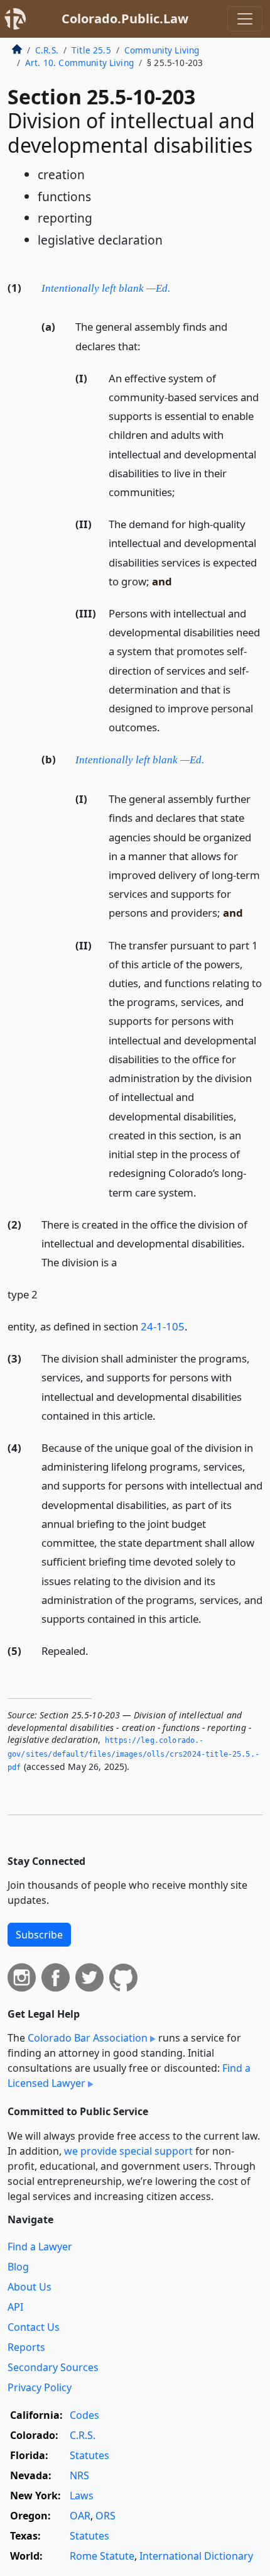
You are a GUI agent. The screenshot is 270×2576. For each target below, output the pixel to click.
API (15, 2307)
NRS (79, 2475)
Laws (82, 2496)
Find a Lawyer (40, 2247)
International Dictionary (196, 2556)
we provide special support (128, 2151)
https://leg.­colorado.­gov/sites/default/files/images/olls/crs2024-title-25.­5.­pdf (133, 1754)
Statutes (89, 2455)
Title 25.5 (91, 50)
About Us (30, 2287)
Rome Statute (102, 2556)
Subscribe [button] (39, 1935)
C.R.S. (47, 50)
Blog (18, 2267)
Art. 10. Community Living (79, 63)
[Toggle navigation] (245, 19)
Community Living (162, 50)
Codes (84, 2415)
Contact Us (34, 2327)
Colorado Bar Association (88, 2038)
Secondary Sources (53, 2367)
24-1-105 (163, 1326)
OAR (80, 2516)
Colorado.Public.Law (125, 19)
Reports (26, 2347)
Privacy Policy (40, 2387)
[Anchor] (177, 287)
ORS (105, 2516)
